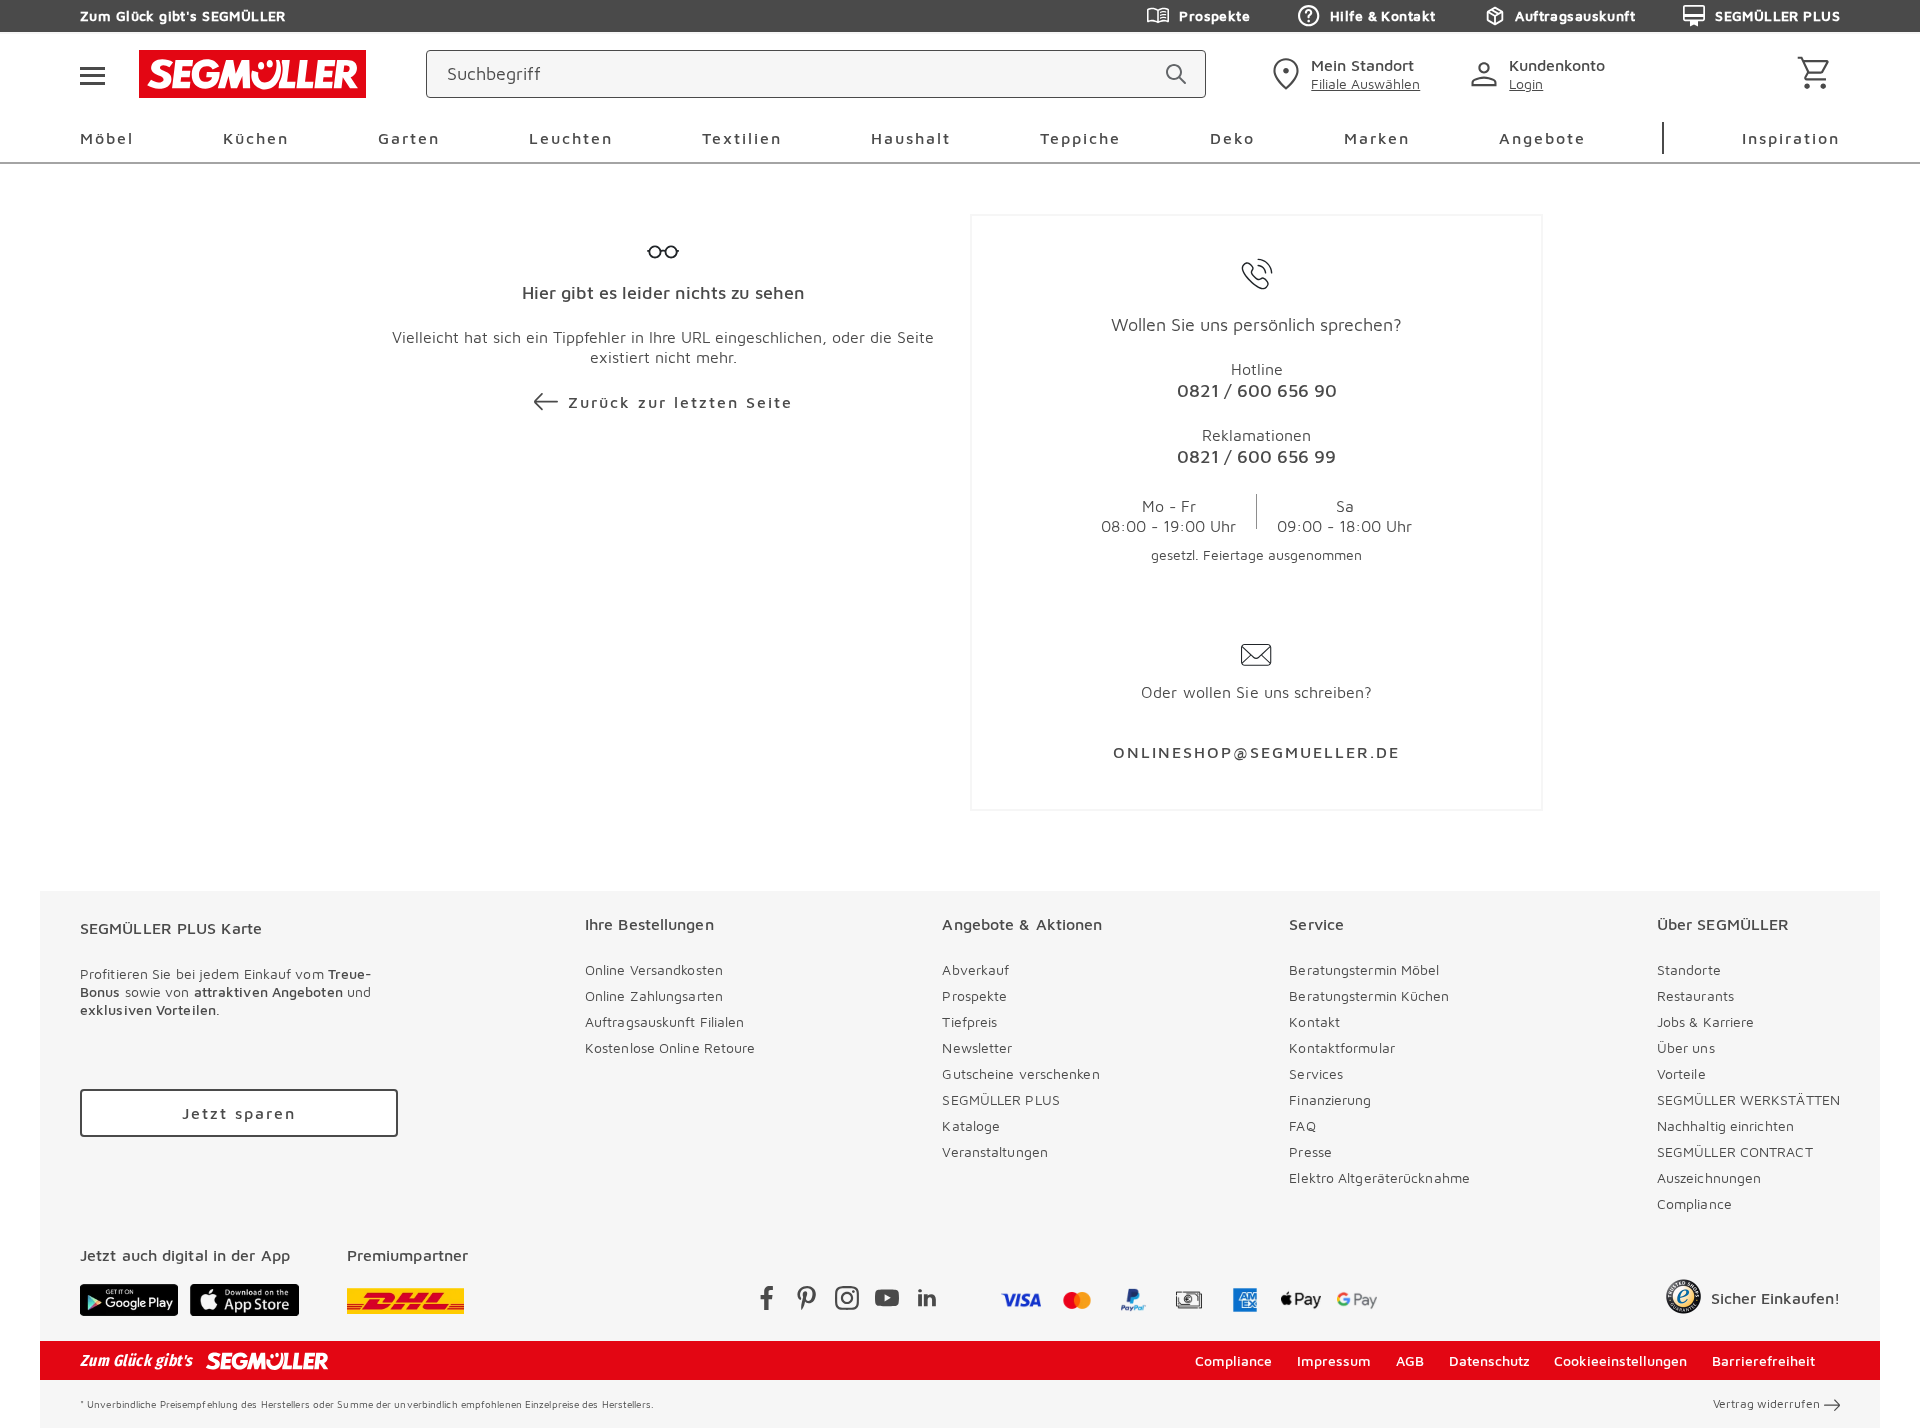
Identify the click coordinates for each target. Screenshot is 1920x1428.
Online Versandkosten (654, 969)
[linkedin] (927, 1301)
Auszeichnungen (1709, 1177)
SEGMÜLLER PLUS (1777, 15)
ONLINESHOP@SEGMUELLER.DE (1256, 752)
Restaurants (1695, 995)
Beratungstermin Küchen (1369, 995)
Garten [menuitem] (409, 138)
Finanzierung (1330, 1099)
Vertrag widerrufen (1766, 1403)
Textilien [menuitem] (742, 138)
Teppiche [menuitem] (1080, 138)
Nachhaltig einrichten (1725, 1125)
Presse (1310, 1151)
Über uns (1686, 1047)
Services (1316, 1073)
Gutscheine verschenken (1020, 1073)
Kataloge (971, 1125)
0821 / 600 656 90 (1257, 390)
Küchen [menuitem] (256, 138)
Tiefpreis (969, 1021)
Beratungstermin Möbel (1364, 969)
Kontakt (1314, 1021)
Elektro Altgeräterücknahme (1379, 1177)
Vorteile (1681, 1073)
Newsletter (977, 1047)
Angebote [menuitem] (1542, 138)
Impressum (1334, 1360)
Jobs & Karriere (1706, 1021)
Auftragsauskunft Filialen (665, 1021)
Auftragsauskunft (1575, 15)
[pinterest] (807, 1301)
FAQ (1302, 1125)
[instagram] (847, 1301)
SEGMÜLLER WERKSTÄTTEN (1748, 1099)
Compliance (1694, 1203)
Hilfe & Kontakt (1382, 15)
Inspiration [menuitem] (1791, 138)
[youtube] (887, 1301)
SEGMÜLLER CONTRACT (1735, 1151)
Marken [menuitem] (1377, 138)
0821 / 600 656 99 (1256, 456)
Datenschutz (1489, 1360)
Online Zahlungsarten (654, 995)
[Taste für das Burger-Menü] (92, 74)
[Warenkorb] (1817, 74)
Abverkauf (975, 969)
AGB (1410, 1360)
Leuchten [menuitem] (571, 138)
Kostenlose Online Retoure (670, 1047)
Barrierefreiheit (1763, 1360)
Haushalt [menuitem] (911, 138)
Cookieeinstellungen (1620, 1360)
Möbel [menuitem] (107, 138)
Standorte (1689, 969)
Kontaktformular (1342, 1047)
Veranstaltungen (995, 1151)
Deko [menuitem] (1232, 138)
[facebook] (767, 1301)
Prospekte (1214, 15)
